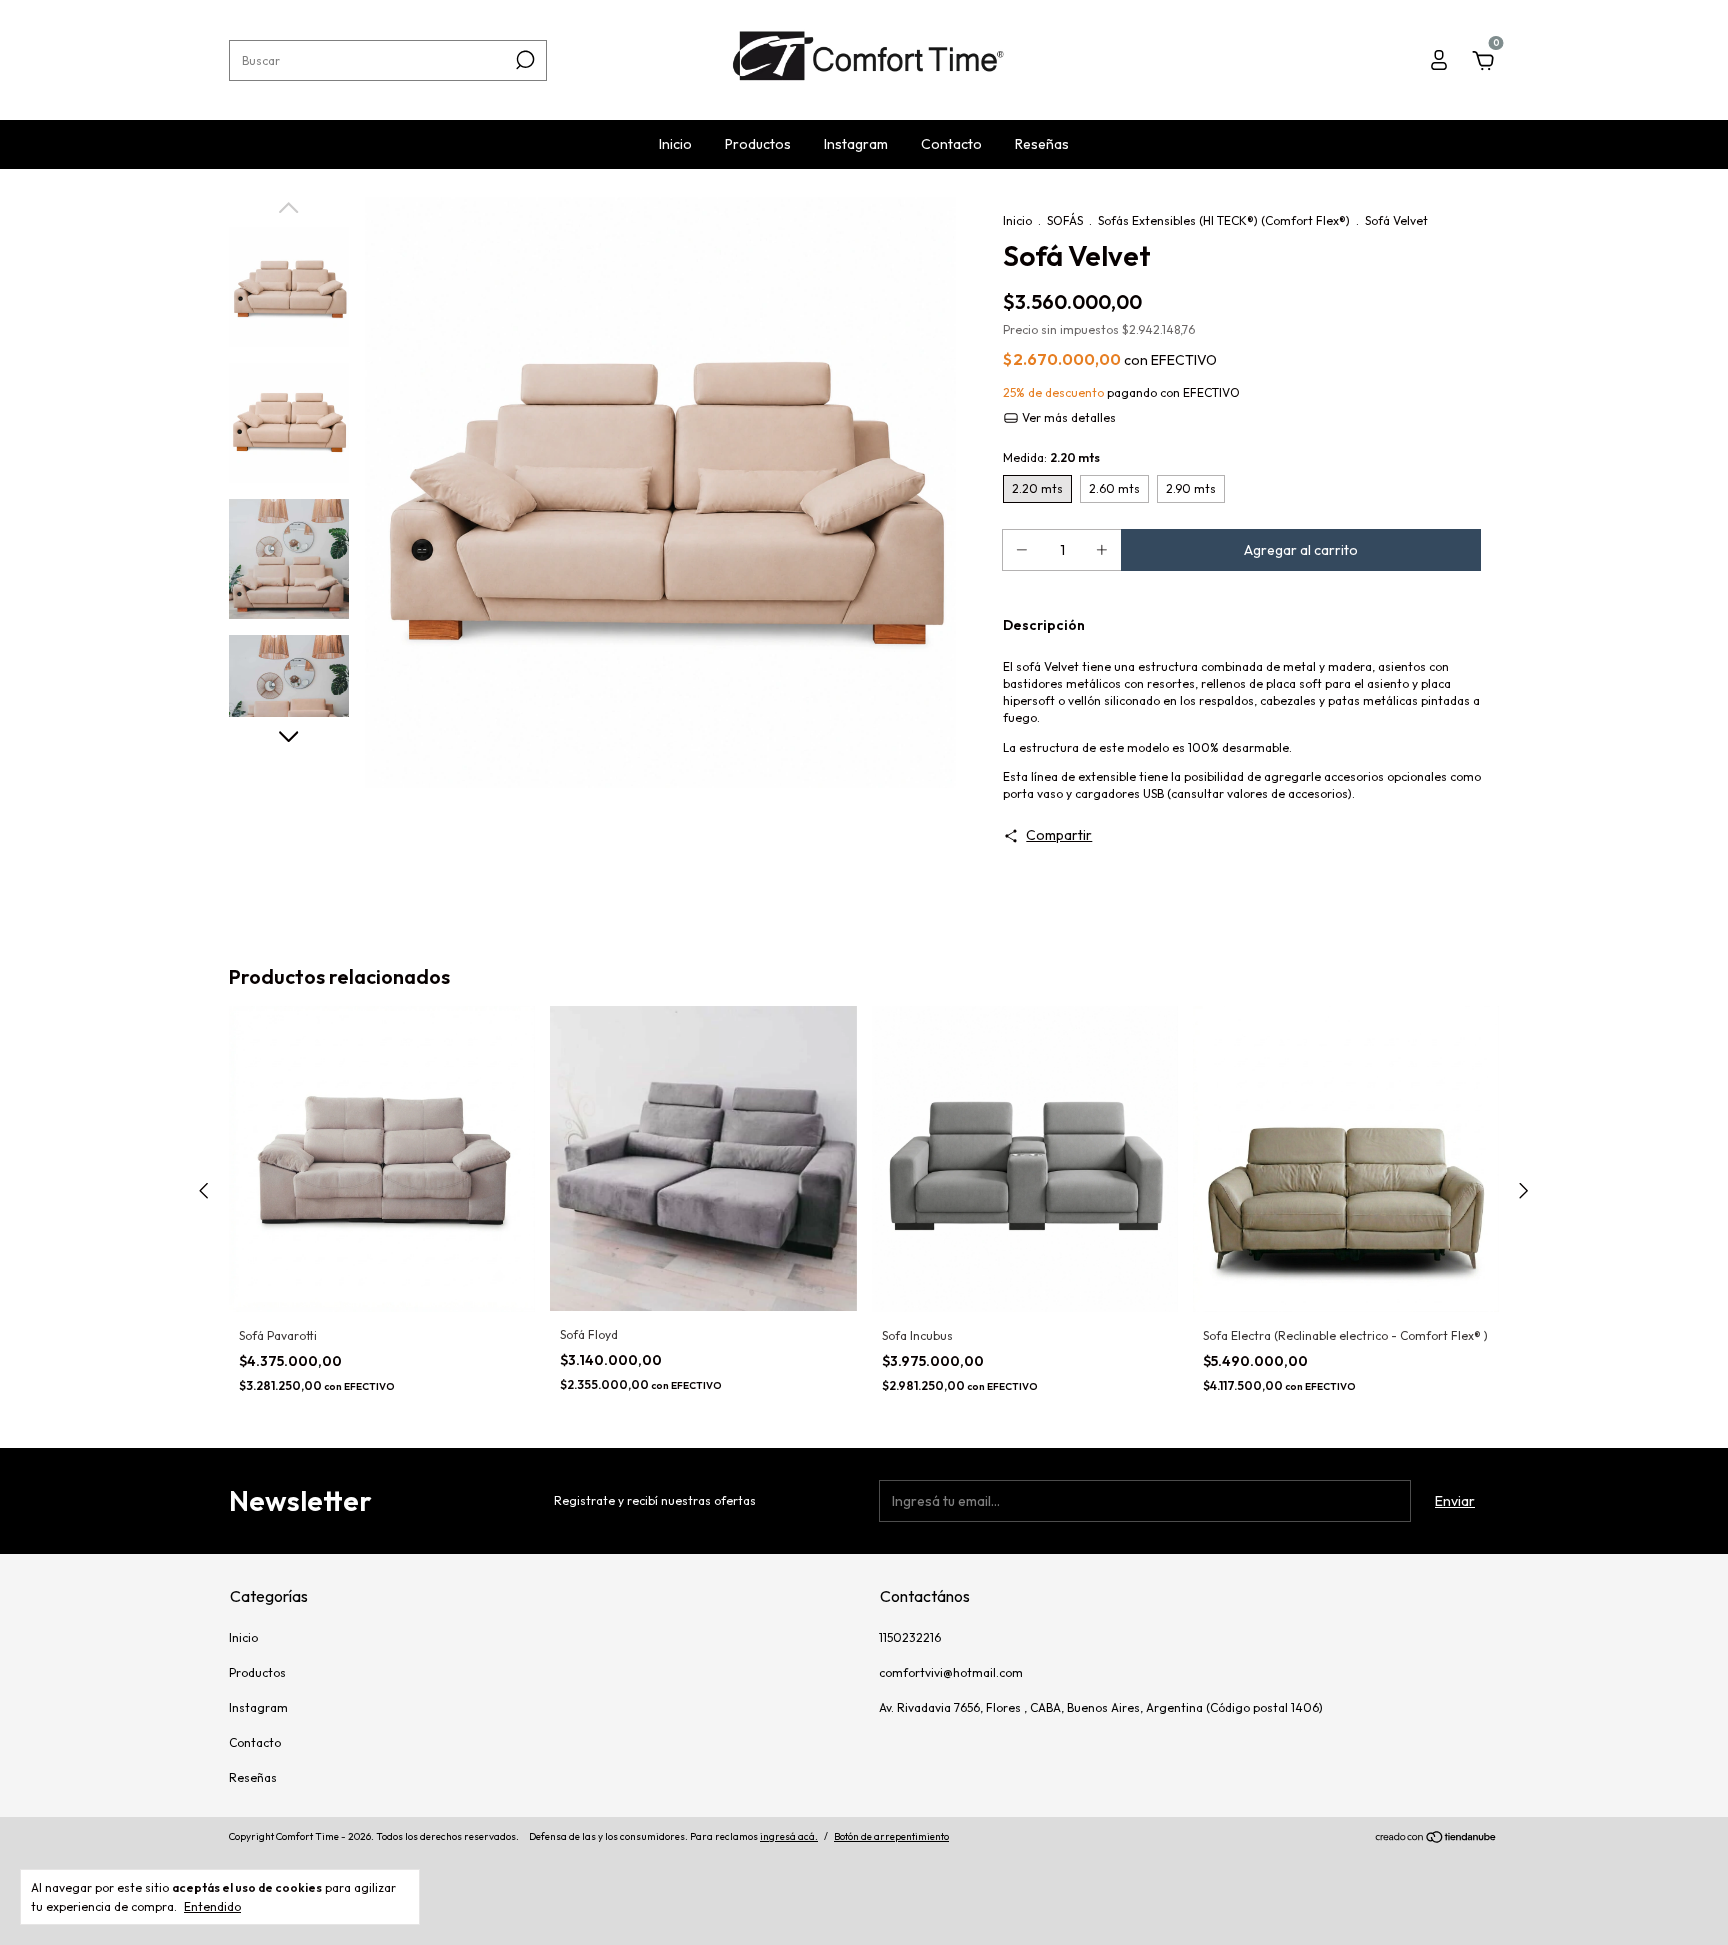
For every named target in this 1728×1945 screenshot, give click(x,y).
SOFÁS (1065, 220)
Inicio (675, 144)
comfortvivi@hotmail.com (951, 1672)
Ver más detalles (1067, 417)
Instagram (856, 144)
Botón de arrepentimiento (891, 1836)
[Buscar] (523, 60)
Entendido (212, 1906)
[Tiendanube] (1436, 1839)
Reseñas (1042, 144)
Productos (758, 144)
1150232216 (910, 1637)
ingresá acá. (789, 1836)
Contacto (951, 144)
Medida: (1051, 457)
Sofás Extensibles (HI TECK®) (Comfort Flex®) (1225, 220)
